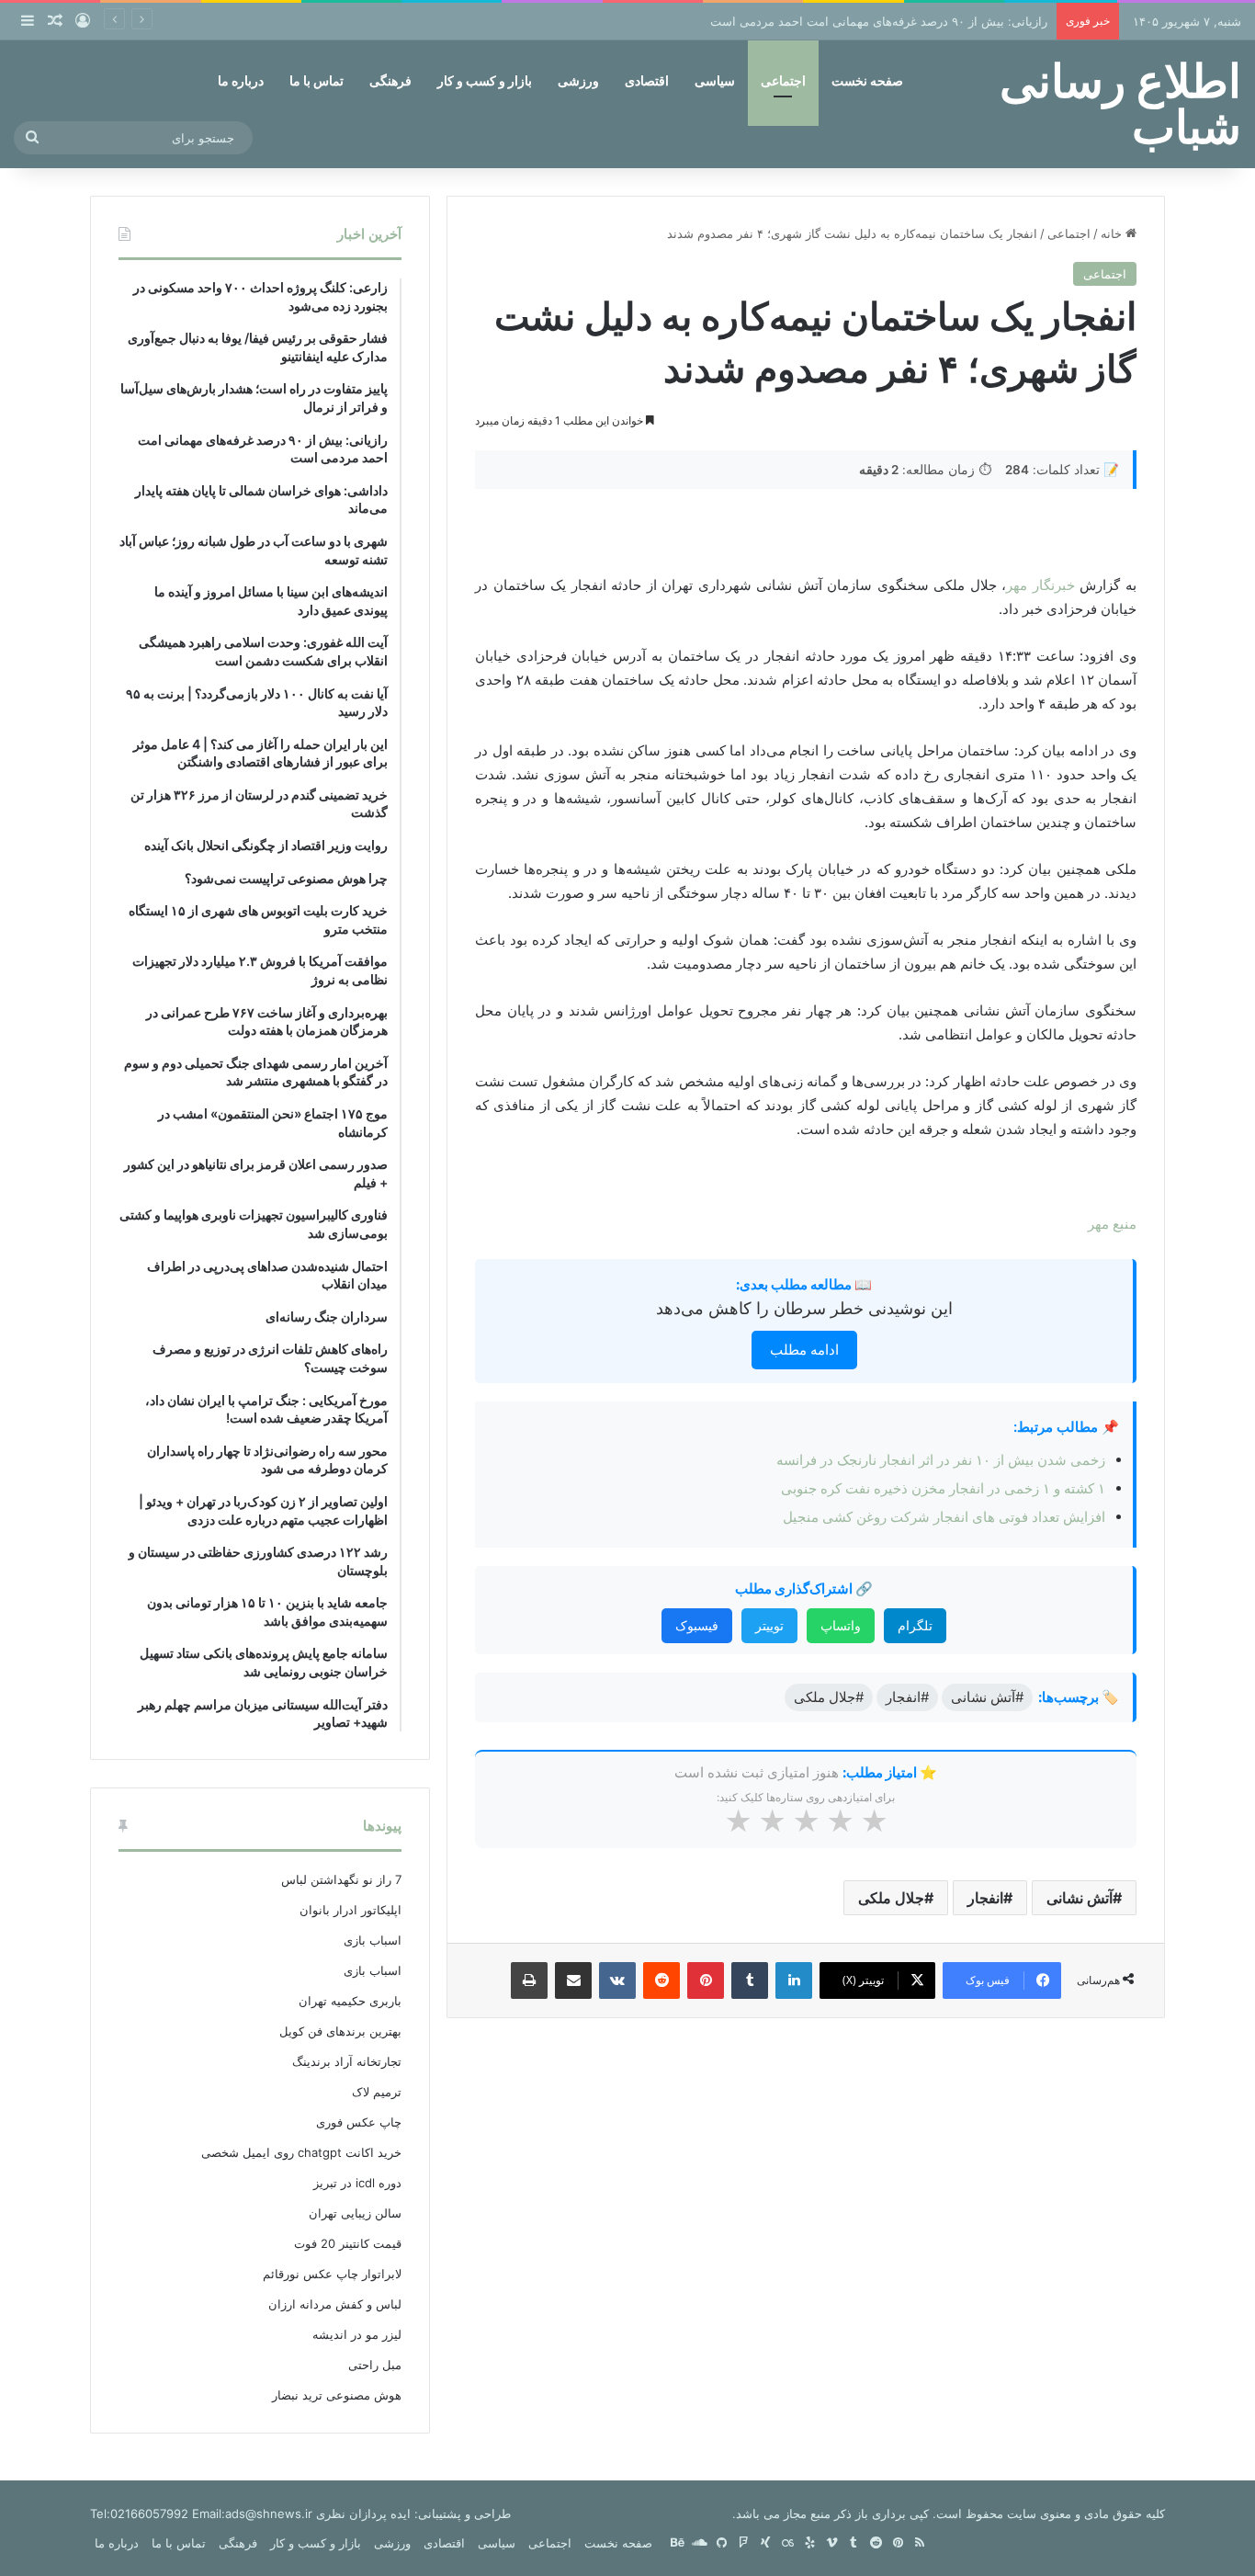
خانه (1113, 233)
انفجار (985, 1898)
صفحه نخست (867, 80)
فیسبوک (697, 1625)
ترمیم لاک (377, 2092)
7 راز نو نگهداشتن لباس (341, 1879)
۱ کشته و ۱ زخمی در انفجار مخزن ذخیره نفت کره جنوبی (943, 1488)
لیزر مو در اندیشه (357, 2334)
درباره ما (241, 80)
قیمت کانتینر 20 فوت (348, 2243)
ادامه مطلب (804, 1350)
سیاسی (715, 80)
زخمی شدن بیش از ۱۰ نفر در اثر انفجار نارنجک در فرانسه (941, 1460)
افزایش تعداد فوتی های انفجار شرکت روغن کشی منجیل (944, 1517)
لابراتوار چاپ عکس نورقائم (332, 2274)
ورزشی (578, 80)
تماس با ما (317, 80)
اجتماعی (783, 80)
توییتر (769, 1625)
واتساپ (841, 1625)
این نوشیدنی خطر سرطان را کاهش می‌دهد (804, 1308)
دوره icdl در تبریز (357, 2183)
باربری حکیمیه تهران (350, 2001)
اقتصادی (647, 80)
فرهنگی (390, 80)
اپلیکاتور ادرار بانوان (350, 1910)
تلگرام (915, 1625)
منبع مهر (1112, 1224)
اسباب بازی (373, 1940)
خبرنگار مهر (1040, 585)
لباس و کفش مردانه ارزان (335, 2304)
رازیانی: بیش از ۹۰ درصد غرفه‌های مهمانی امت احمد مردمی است (879, 21)
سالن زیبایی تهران (355, 2213)
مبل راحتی (375, 2365)
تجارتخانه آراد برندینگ (347, 2061)
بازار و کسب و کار (485, 80)
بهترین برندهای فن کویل (340, 2031)
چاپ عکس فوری (359, 2122)
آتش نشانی (1080, 1898)
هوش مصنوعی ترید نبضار (337, 2395)
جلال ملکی (891, 1898)
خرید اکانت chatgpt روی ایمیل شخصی (301, 2152)
